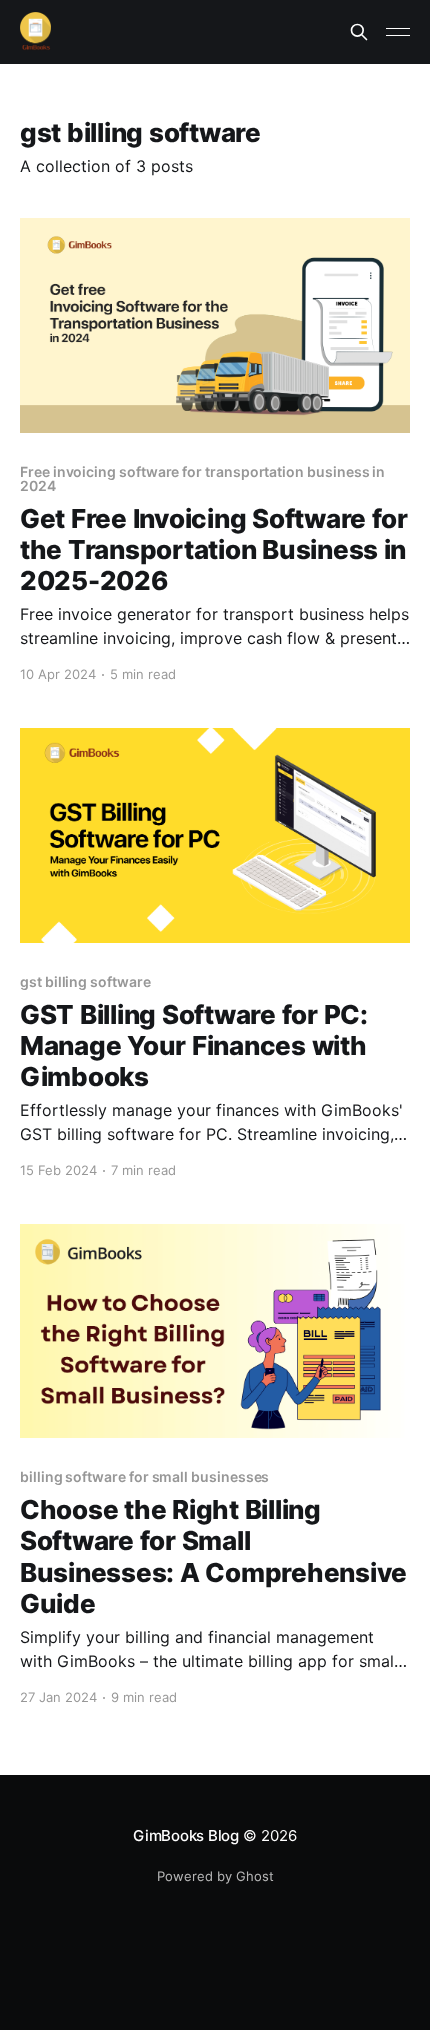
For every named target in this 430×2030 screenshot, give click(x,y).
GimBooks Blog (186, 1835)
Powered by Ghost (215, 1876)
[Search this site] (359, 32)
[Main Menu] (398, 32)
